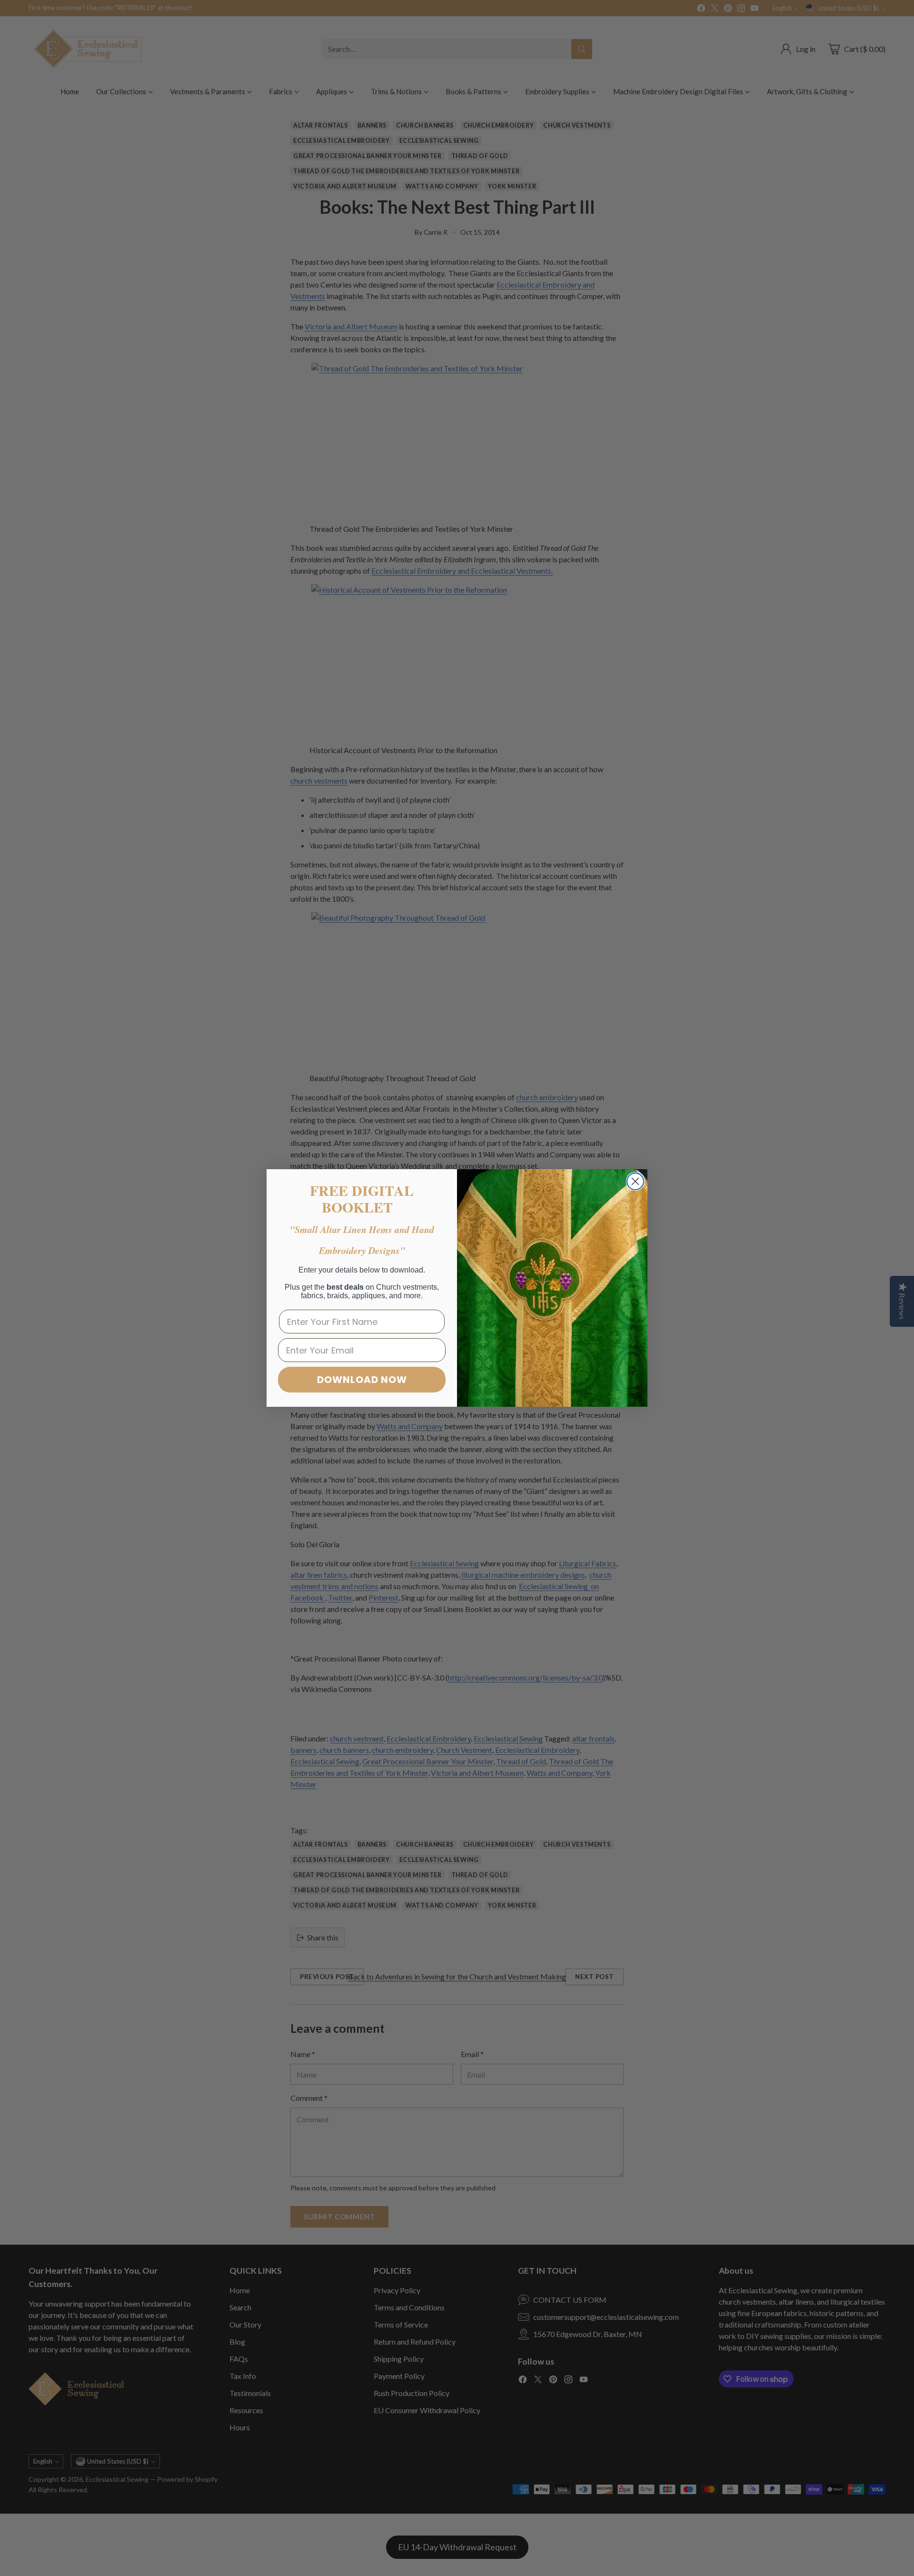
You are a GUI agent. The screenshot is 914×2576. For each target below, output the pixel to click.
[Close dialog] (635, 1181)
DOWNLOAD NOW (362, 1380)
